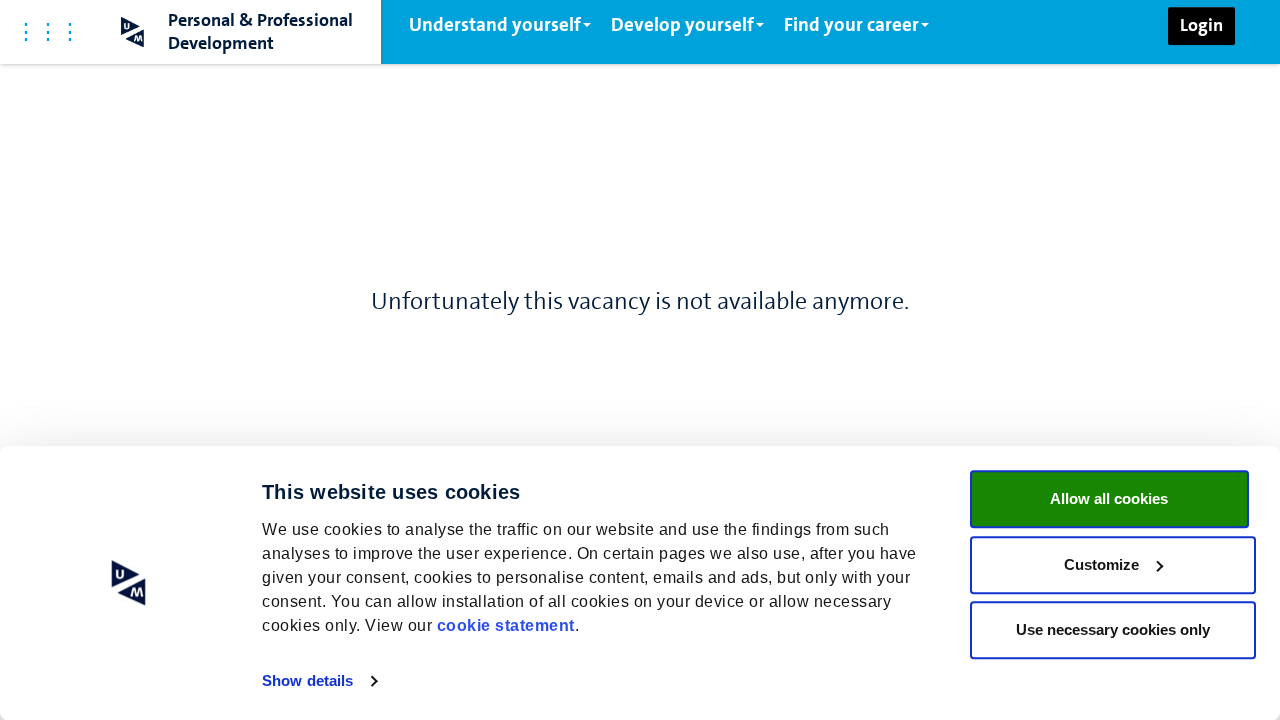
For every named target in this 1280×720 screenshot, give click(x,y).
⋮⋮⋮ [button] (48, 31)
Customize (1101, 564)
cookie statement (506, 625)
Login (1201, 25)
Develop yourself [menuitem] (682, 24)
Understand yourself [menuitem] (495, 24)
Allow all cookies (1109, 498)
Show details (307, 680)
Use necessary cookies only (1113, 629)
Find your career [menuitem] (851, 24)
